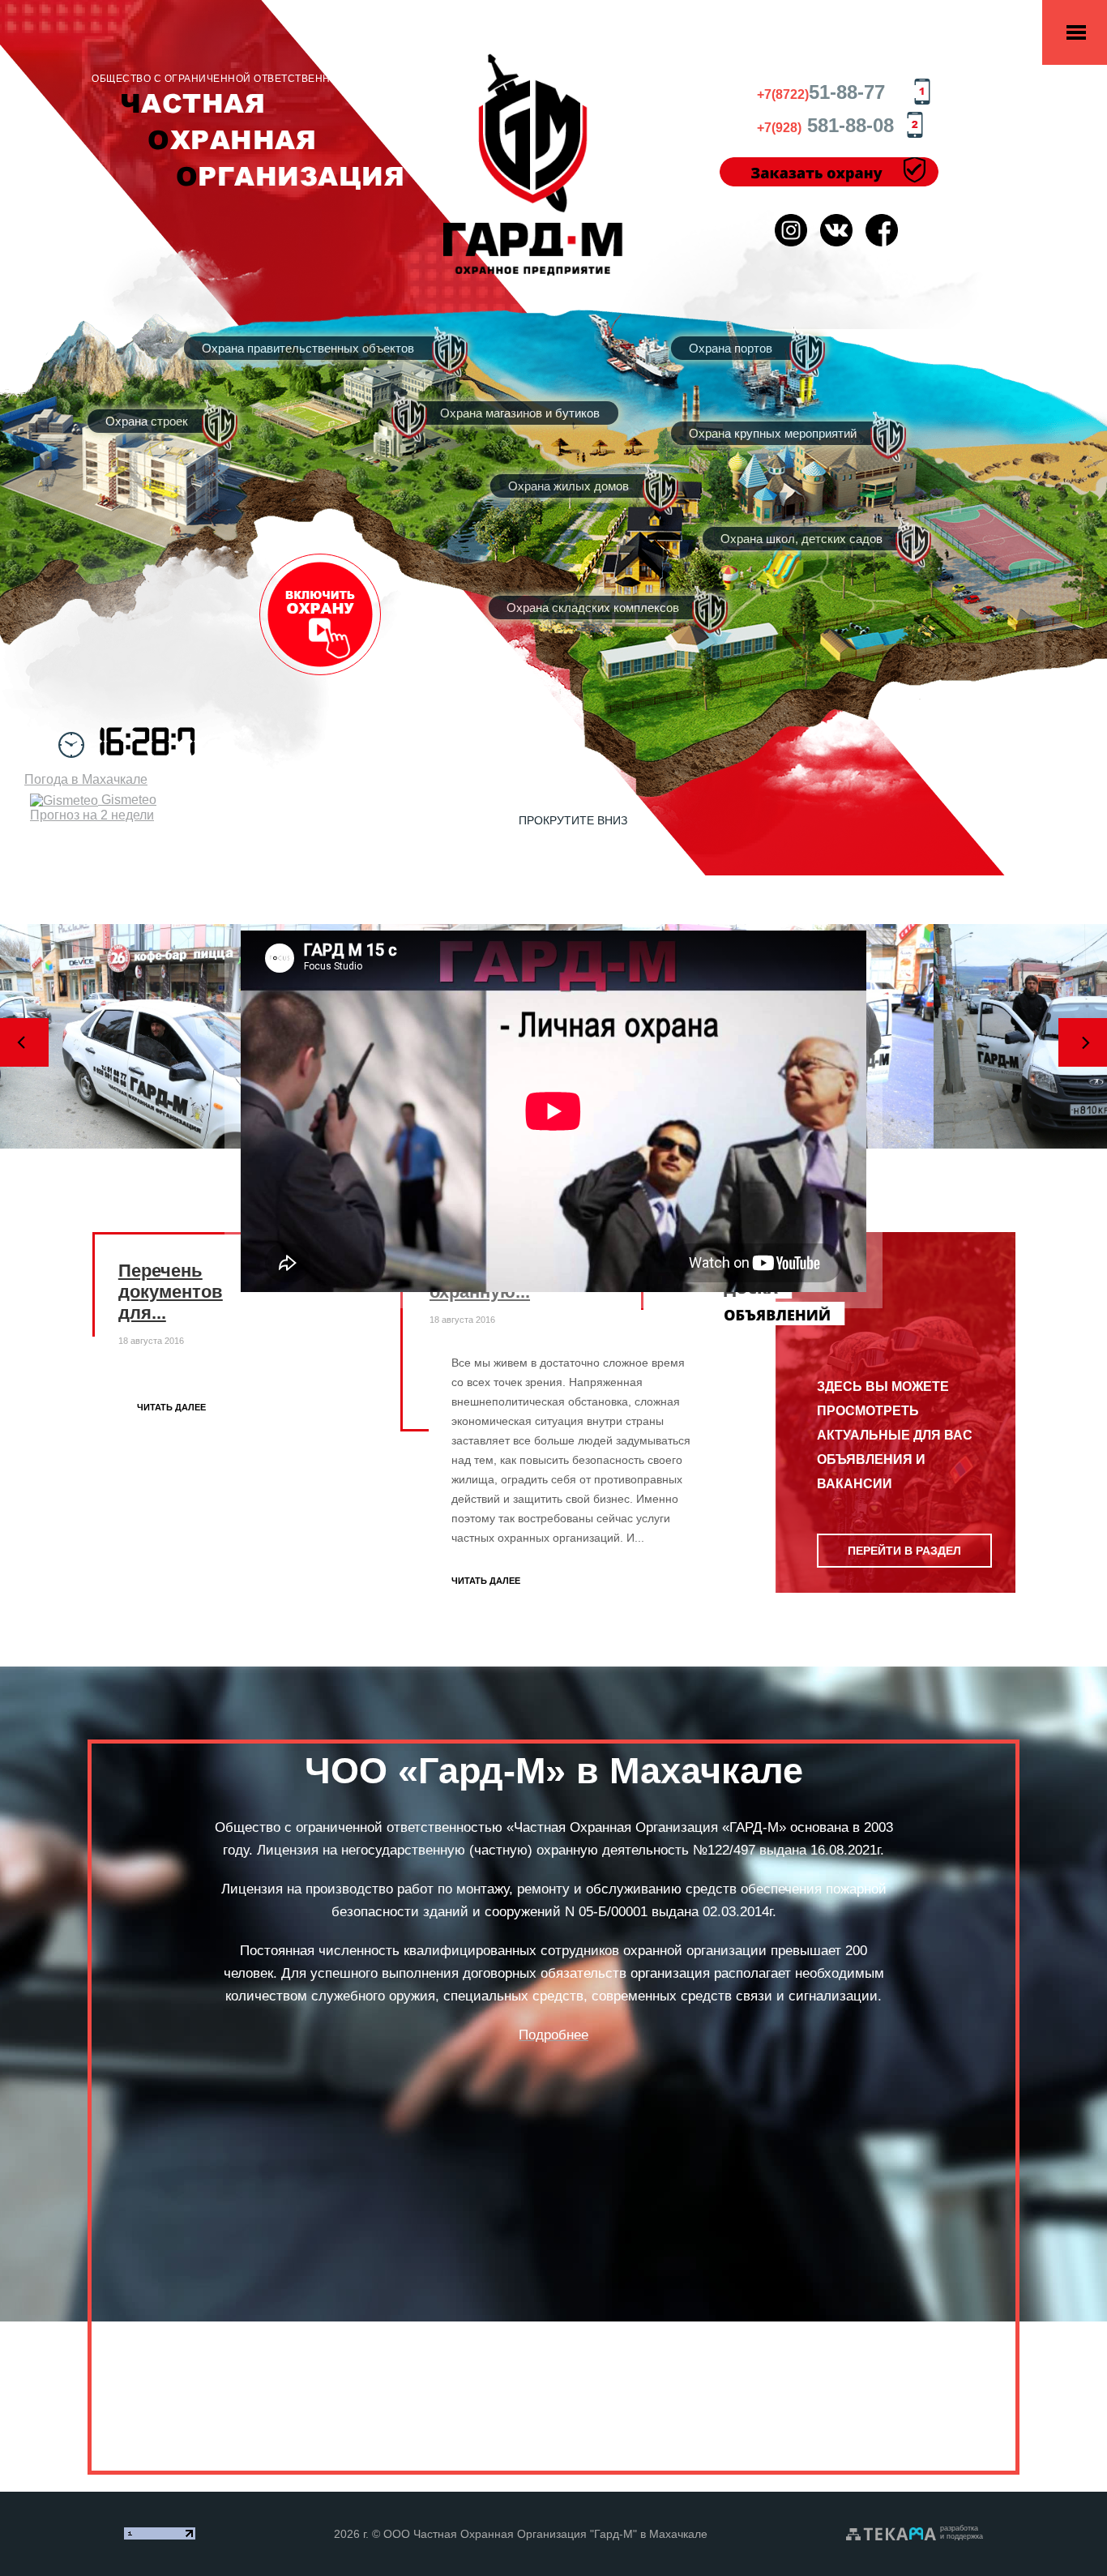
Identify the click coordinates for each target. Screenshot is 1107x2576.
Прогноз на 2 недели (92, 815)
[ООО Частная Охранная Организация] (534, 163)
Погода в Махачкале (86, 779)
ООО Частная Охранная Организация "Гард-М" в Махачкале (545, 2534)
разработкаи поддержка (962, 2532)
